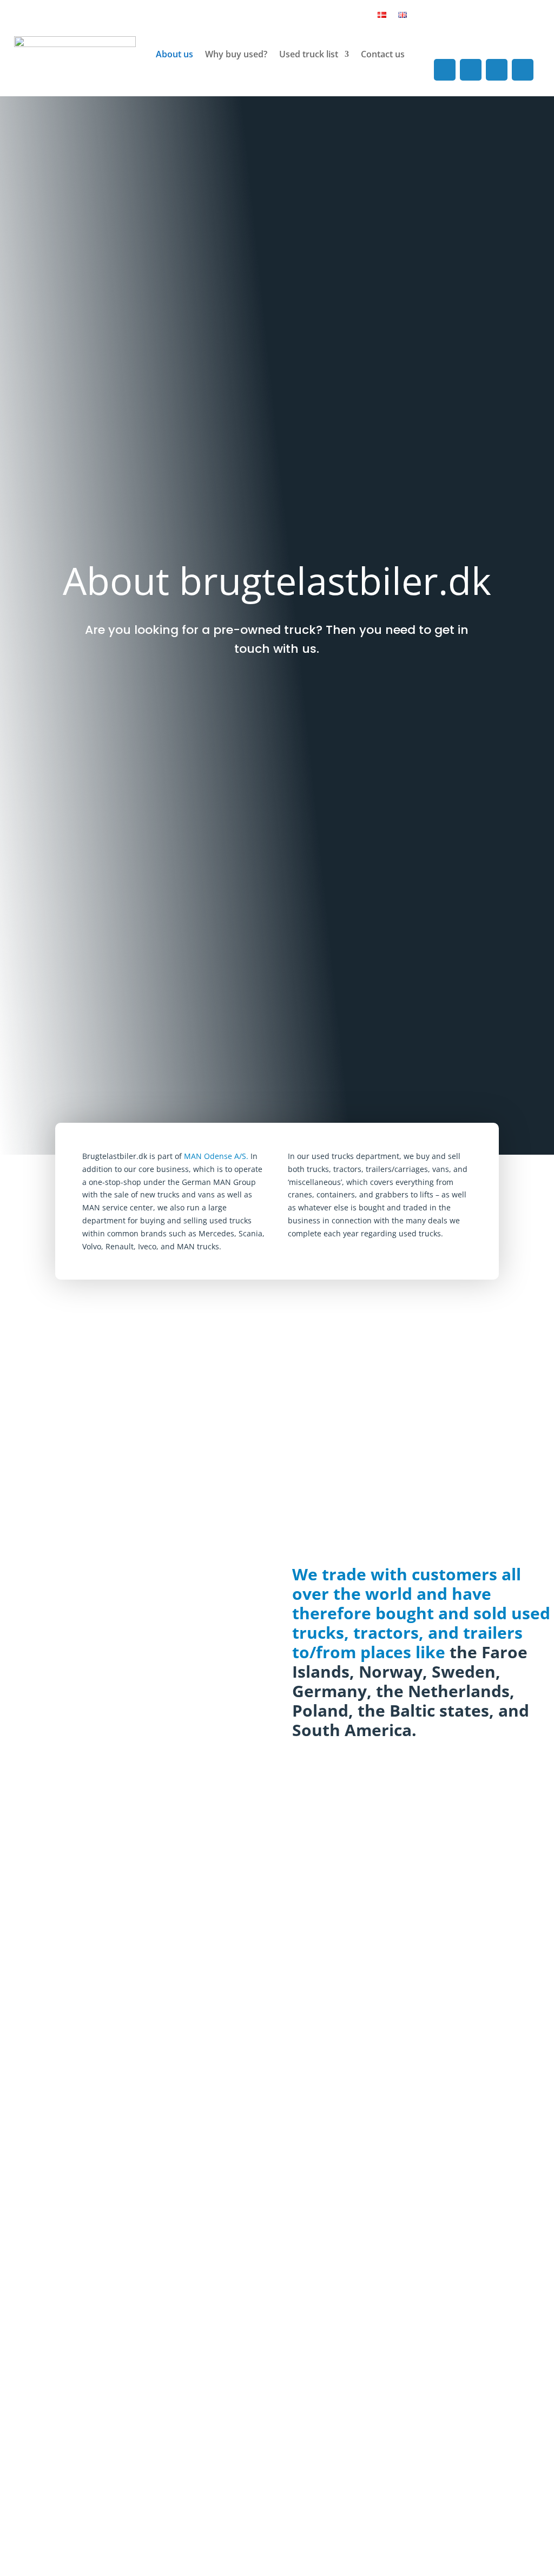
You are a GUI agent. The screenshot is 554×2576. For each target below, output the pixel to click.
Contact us (383, 54)
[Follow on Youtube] (497, 70)
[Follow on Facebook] (445, 70)
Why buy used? (236, 54)
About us (174, 54)
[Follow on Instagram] (471, 70)
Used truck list (309, 54)
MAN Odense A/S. (216, 1156)
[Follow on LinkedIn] (523, 70)
